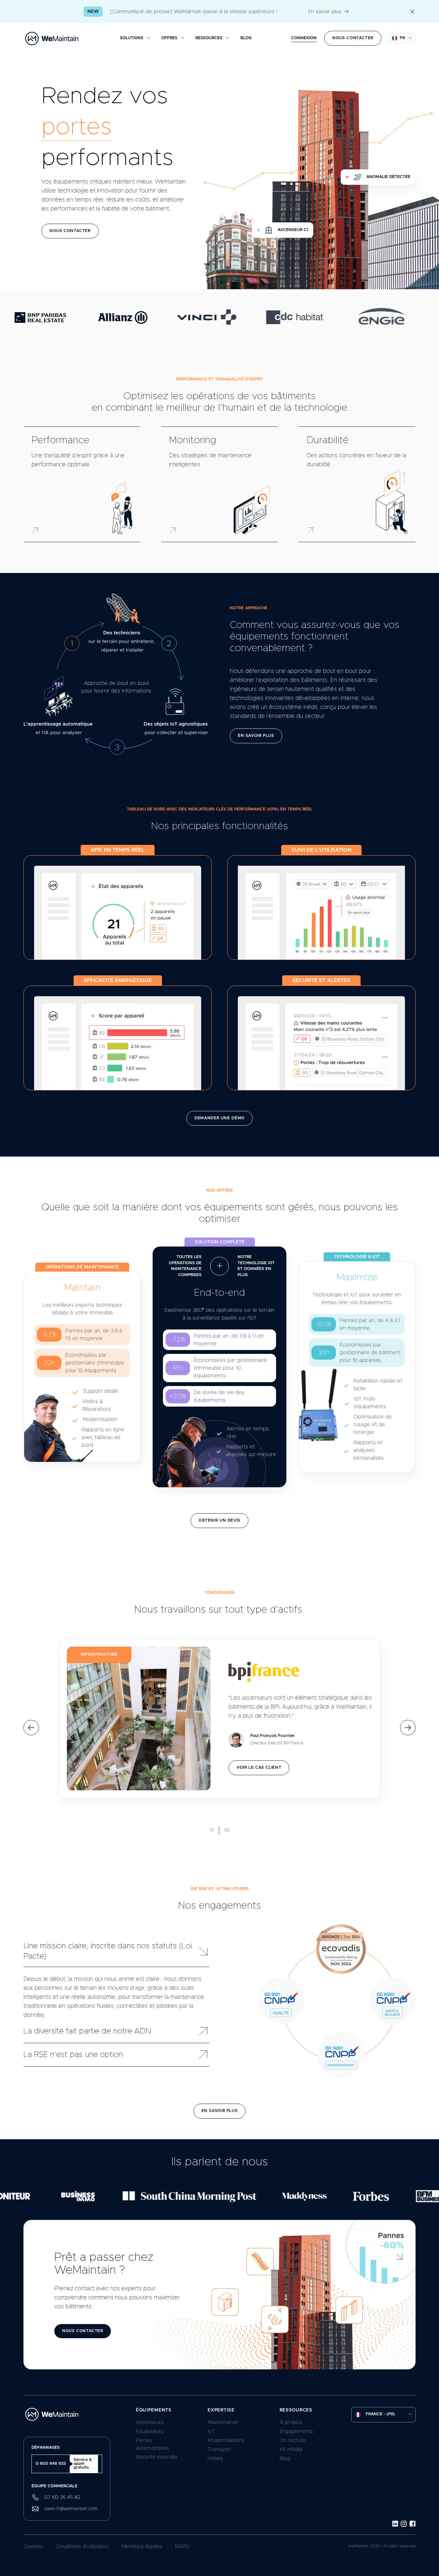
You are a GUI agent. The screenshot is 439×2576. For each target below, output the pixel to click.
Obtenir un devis (219, 1521)
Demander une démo (219, 1118)
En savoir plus (325, 12)
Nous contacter (353, 38)
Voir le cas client (259, 1768)
